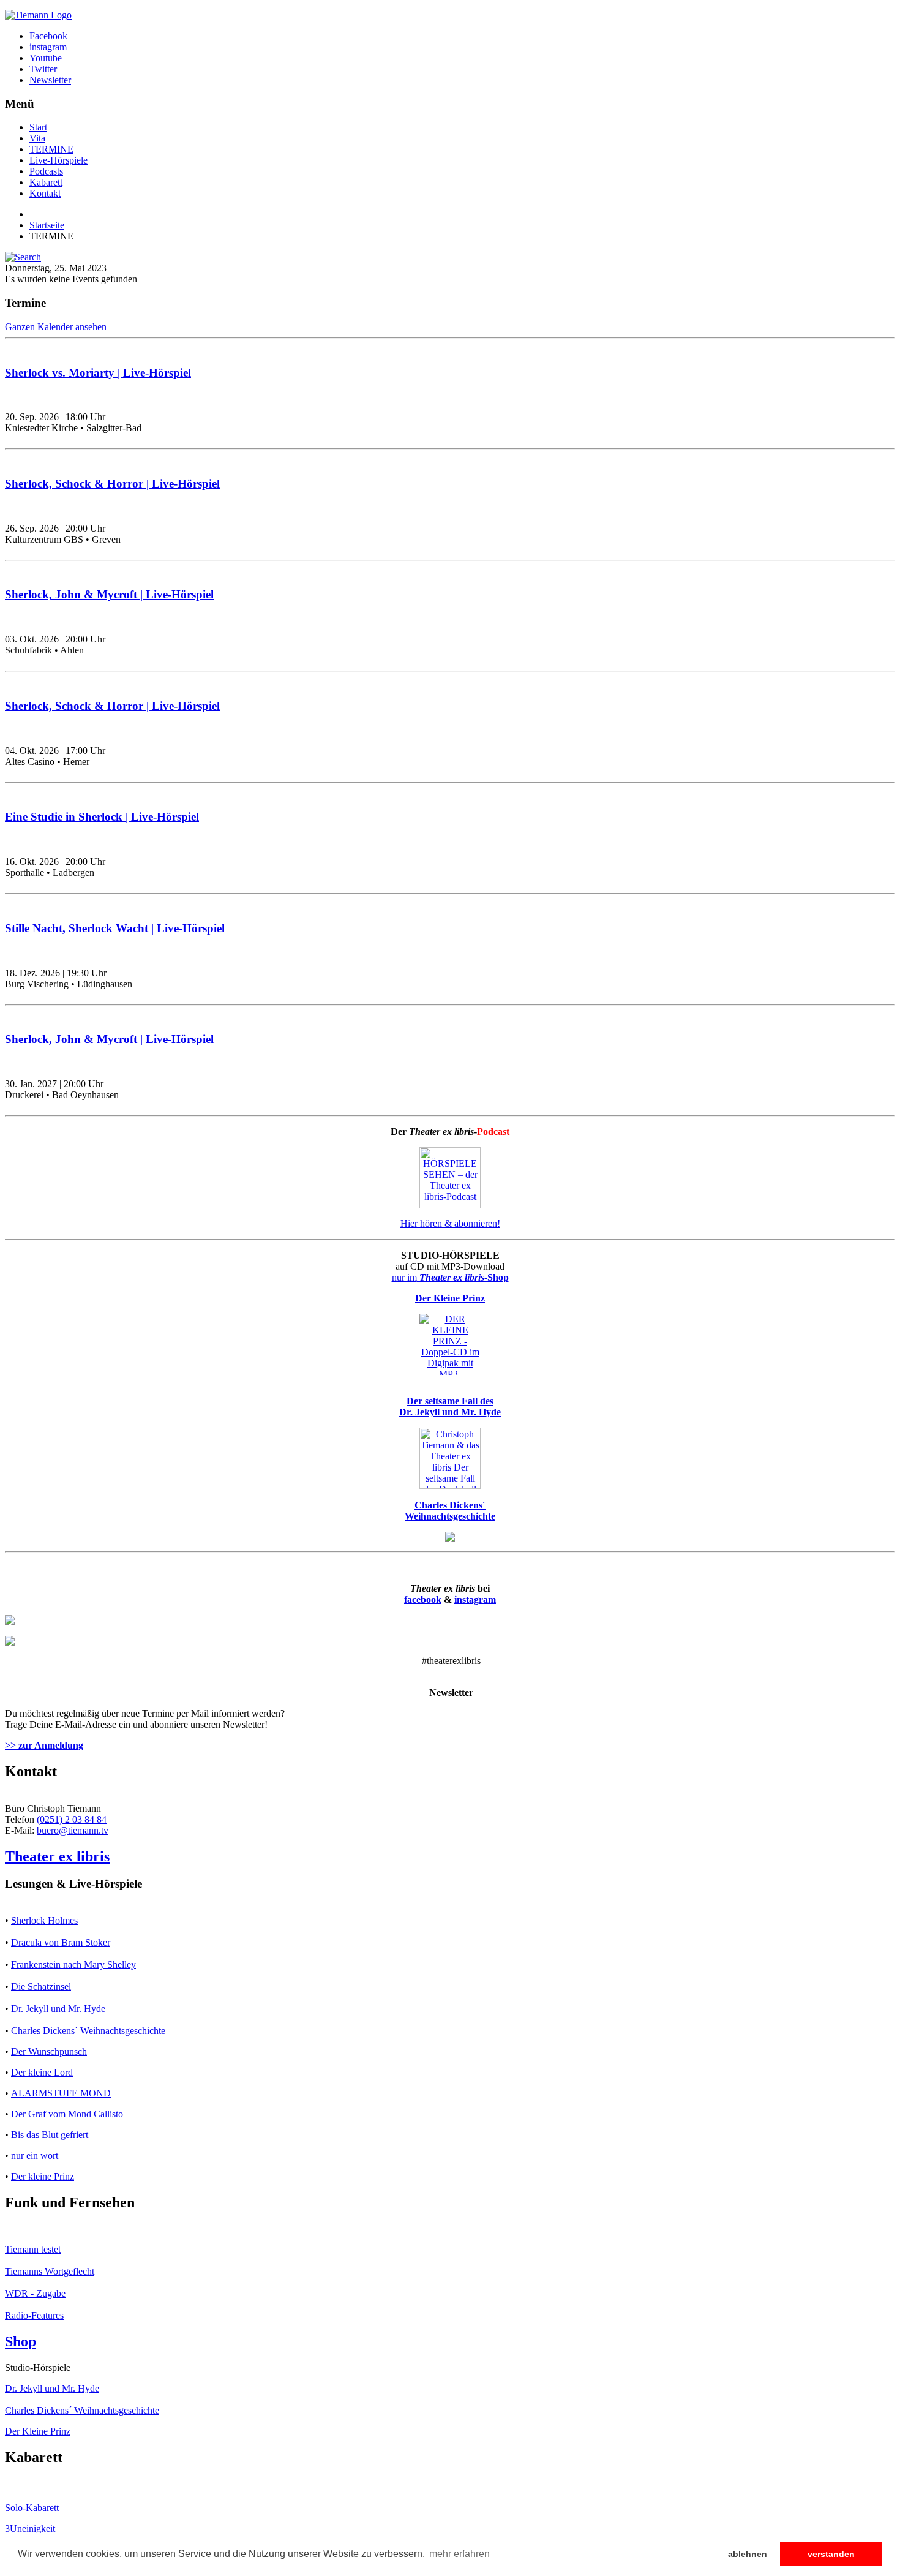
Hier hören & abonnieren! (450, 1223)
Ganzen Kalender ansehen (56, 327)
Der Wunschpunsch (49, 2051)
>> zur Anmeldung (44, 1745)
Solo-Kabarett (32, 2508)
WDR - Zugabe (35, 2293)
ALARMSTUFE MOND (61, 2093)
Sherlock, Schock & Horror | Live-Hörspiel (112, 484)
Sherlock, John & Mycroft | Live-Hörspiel (109, 594)
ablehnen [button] (748, 2554)
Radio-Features (34, 2315)
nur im (450, 1277)
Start (38, 127)
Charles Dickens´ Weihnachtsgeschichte (88, 2031)
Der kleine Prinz (43, 2176)
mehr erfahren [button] (459, 2554)
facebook (423, 1599)
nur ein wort (35, 2156)
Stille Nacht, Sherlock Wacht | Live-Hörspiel (115, 928)
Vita (37, 138)
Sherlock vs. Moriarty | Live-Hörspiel (98, 373)
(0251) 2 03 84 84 (72, 1819)
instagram (475, 1599)
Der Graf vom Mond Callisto (67, 2114)
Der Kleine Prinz (38, 2431)
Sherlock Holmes (44, 1920)
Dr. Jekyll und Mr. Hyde (58, 2009)
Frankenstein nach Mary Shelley (73, 1964)
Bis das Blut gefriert (50, 2135)
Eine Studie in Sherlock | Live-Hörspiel (102, 817)
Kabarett (46, 182)
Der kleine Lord (42, 2072)
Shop (21, 2341)
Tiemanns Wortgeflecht (50, 2271)
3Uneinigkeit (30, 2529)
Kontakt (45, 193)
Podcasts (46, 171)
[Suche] (23, 257)
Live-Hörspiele (58, 160)
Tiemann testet (33, 2249)
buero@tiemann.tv (73, 1830)
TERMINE (51, 149)
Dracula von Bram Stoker (61, 1942)
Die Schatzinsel (41, 1987)
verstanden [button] (831, 2554)
